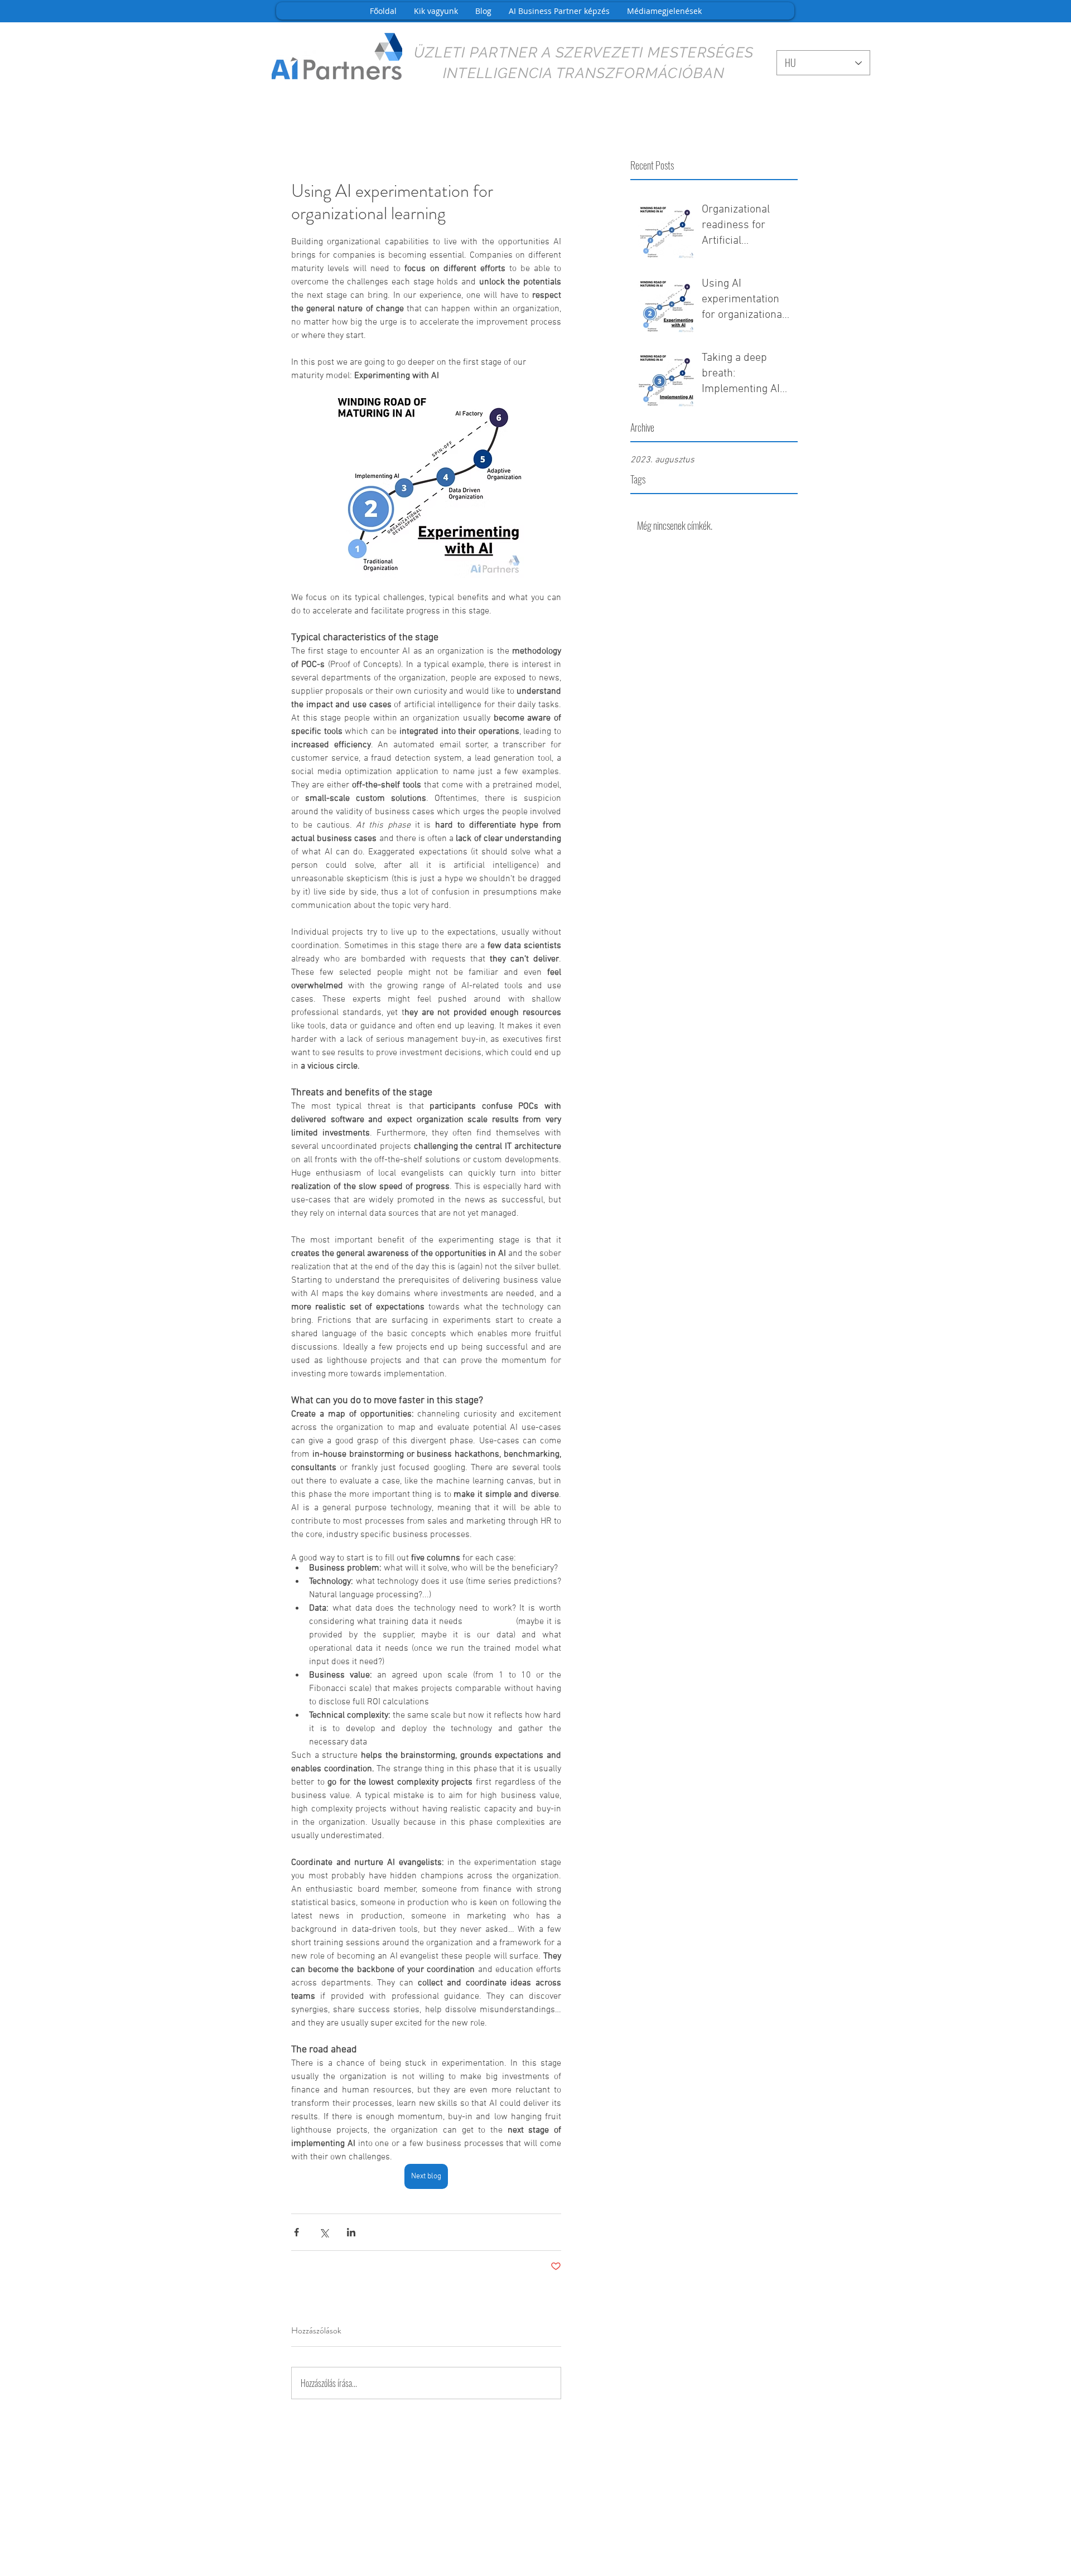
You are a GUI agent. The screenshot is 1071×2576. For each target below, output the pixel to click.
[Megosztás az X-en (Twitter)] (324, 2232)
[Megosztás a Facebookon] (296, 2232)
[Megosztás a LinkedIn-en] (351, 2232)
